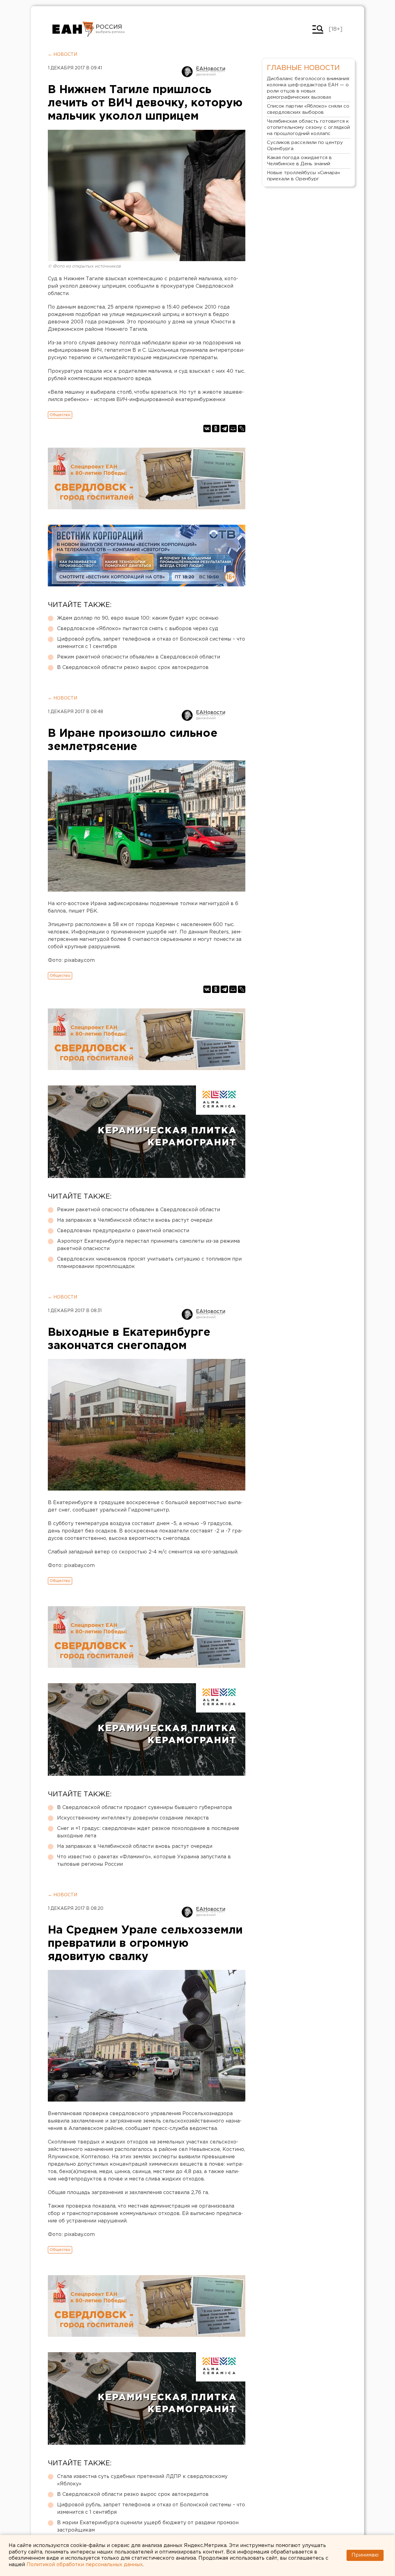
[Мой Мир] (233, 429)
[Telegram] (224, 429)
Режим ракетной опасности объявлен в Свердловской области (139, 657)
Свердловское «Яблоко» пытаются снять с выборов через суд (138, 629)
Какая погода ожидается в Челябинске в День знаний (299, 161)
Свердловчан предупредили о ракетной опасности (123, 1231)
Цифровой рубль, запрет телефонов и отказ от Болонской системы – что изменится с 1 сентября (151, 643)
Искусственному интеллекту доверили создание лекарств (133, 1818)
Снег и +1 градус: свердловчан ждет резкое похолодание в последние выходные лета (148, 1832)
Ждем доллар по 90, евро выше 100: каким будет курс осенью (138, 618)
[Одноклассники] (216, 429)
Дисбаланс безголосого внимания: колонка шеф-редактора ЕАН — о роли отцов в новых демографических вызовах (308, 88)
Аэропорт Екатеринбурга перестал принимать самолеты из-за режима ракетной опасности (148, 1245)
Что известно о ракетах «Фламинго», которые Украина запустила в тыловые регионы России (144, 1861)
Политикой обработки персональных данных (85, 2565)
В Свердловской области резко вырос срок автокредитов (133, 668)
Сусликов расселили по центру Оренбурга (305, 146)
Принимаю (365, 2555)
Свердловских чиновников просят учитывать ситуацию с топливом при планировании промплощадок (149, 1263)
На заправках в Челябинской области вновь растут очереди (135, 1220)
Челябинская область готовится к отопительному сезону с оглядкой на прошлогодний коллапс (308, 127)
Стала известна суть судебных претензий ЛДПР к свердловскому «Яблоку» (142, 2480)
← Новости (62, 55)
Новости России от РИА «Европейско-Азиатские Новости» (73, 29)
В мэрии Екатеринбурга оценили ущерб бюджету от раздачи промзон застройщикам (148, 2527)
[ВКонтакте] (207, 429)
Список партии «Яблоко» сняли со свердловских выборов (308, 109)
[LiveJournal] (242, 429)
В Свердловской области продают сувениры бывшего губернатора (144, 1808)
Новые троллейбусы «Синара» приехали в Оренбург (304, 176)
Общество (60, 415)
